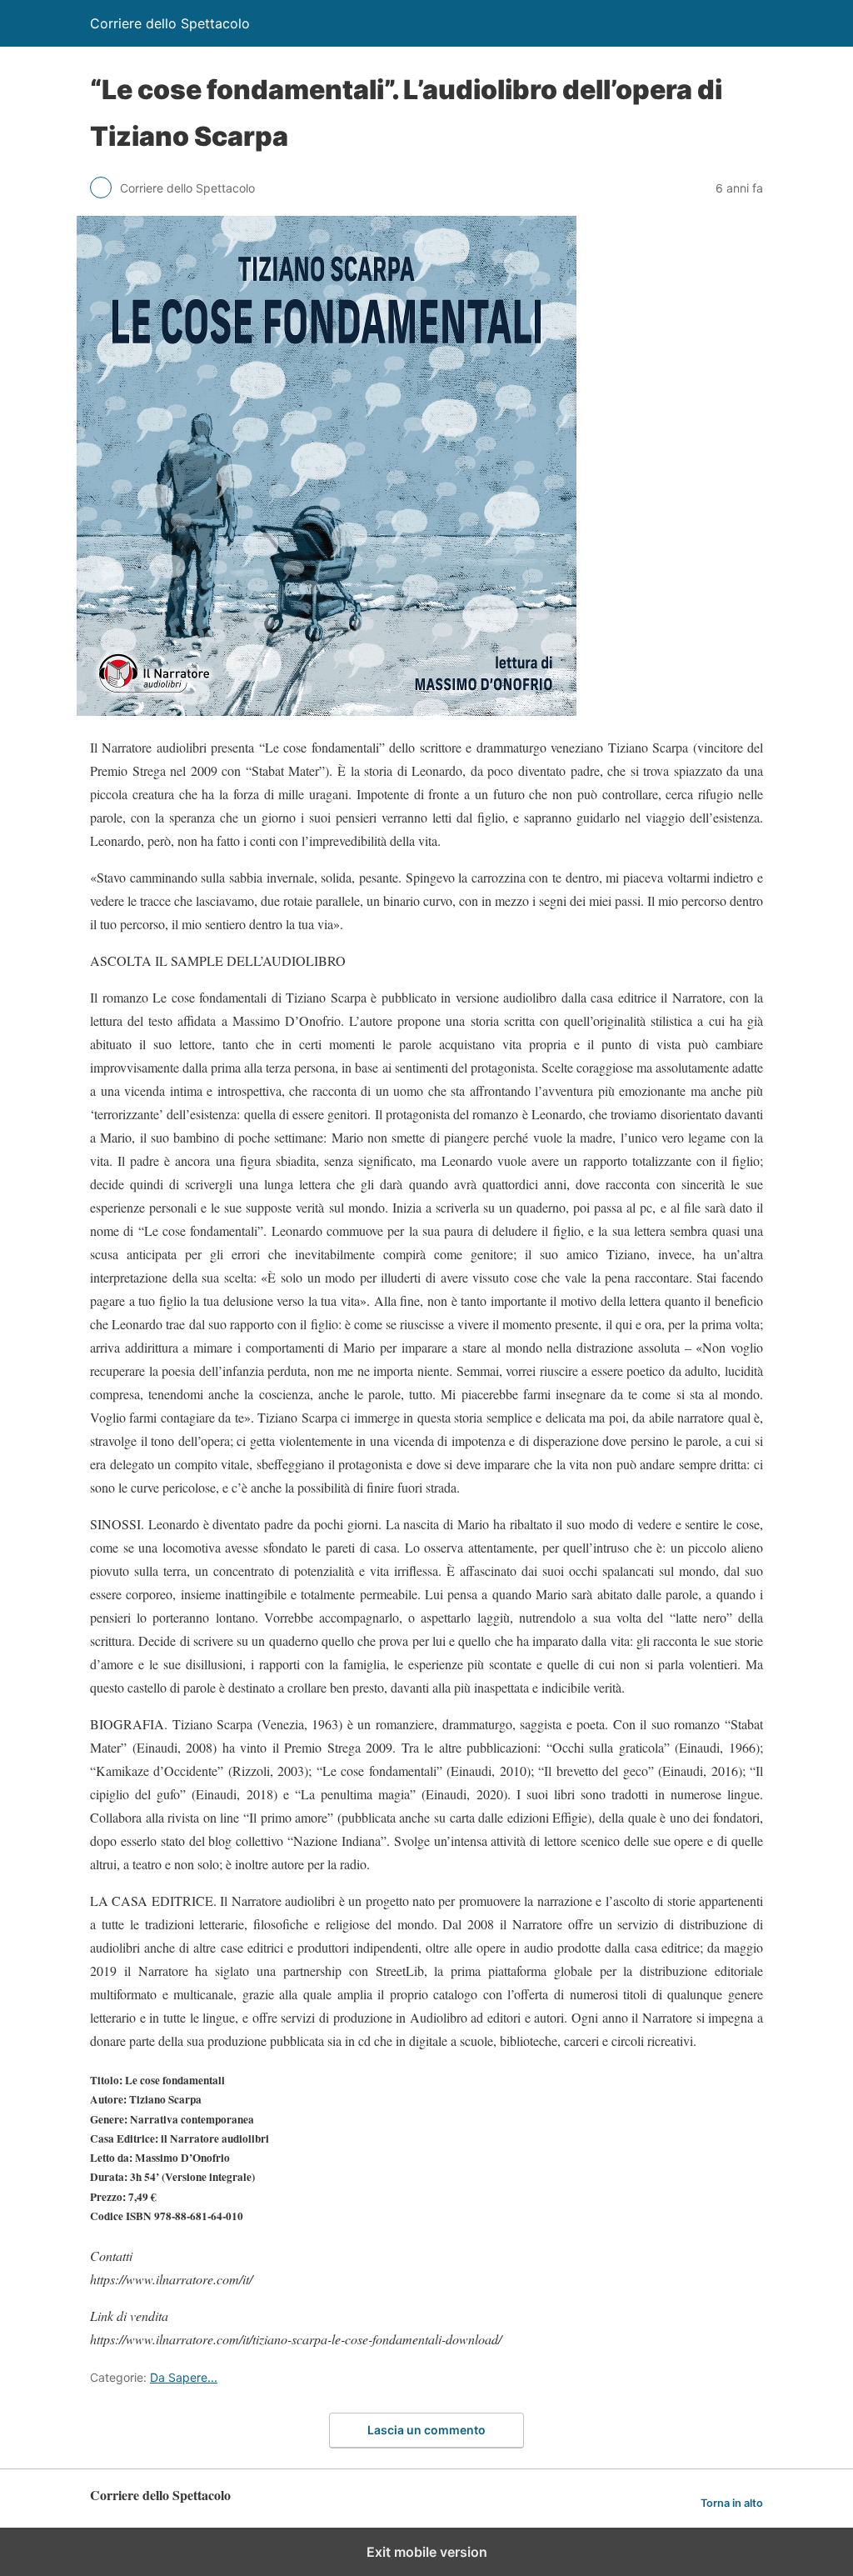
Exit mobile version (427, 2552)
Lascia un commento (426, 2430)
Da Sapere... (184, 2377)
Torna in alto (732, 2503)
